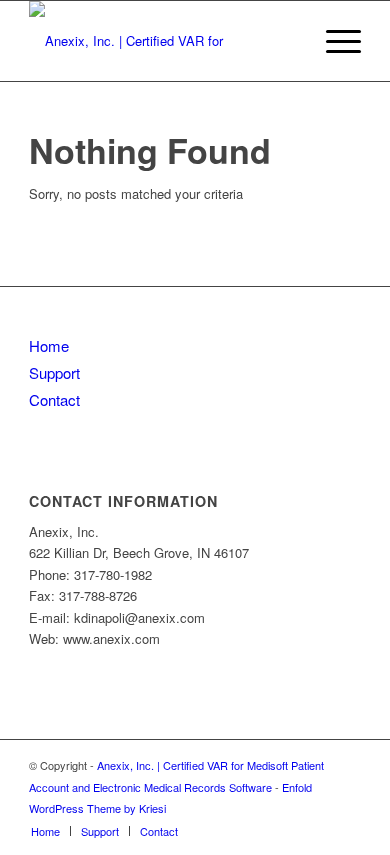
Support (54, 372)
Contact (54, 399)
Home (49, 345)
